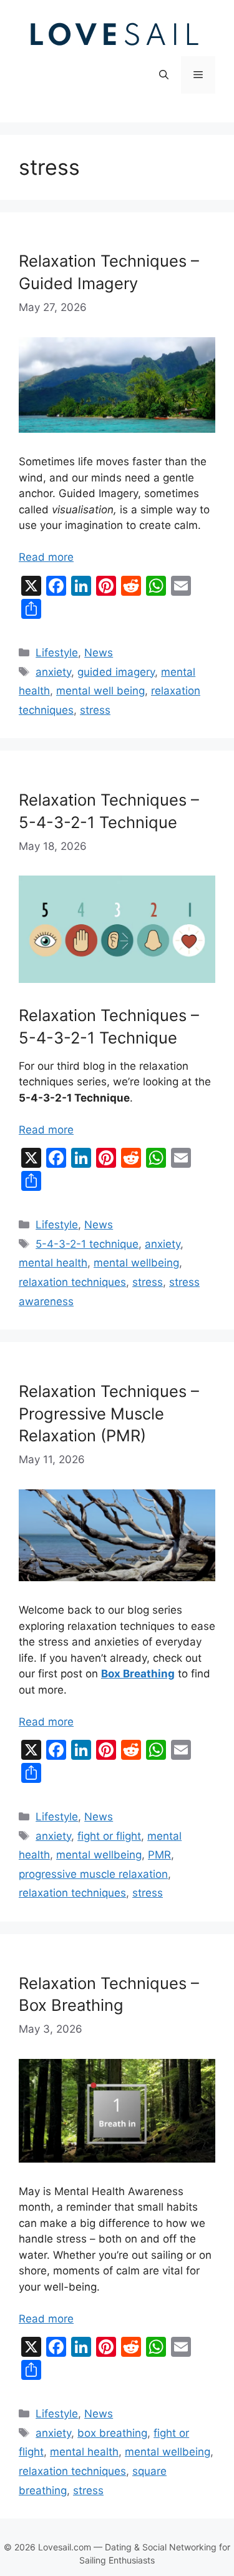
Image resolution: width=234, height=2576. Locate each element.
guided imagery (116, 672)
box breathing (112, 2433)
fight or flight (109, 1836)
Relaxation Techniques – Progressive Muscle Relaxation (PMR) (109, 1413)
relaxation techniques (72, 1282)
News (99, 653)
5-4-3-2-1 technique (87, 1244)
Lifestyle (57, 653)
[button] (164, 75)
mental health (53, 1263)
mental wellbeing (136, 1263)
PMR (159, 1855)
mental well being (100, 691)
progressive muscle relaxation (93, 1874)
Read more (46, 557)
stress (95, 710)
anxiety (53, 672)
